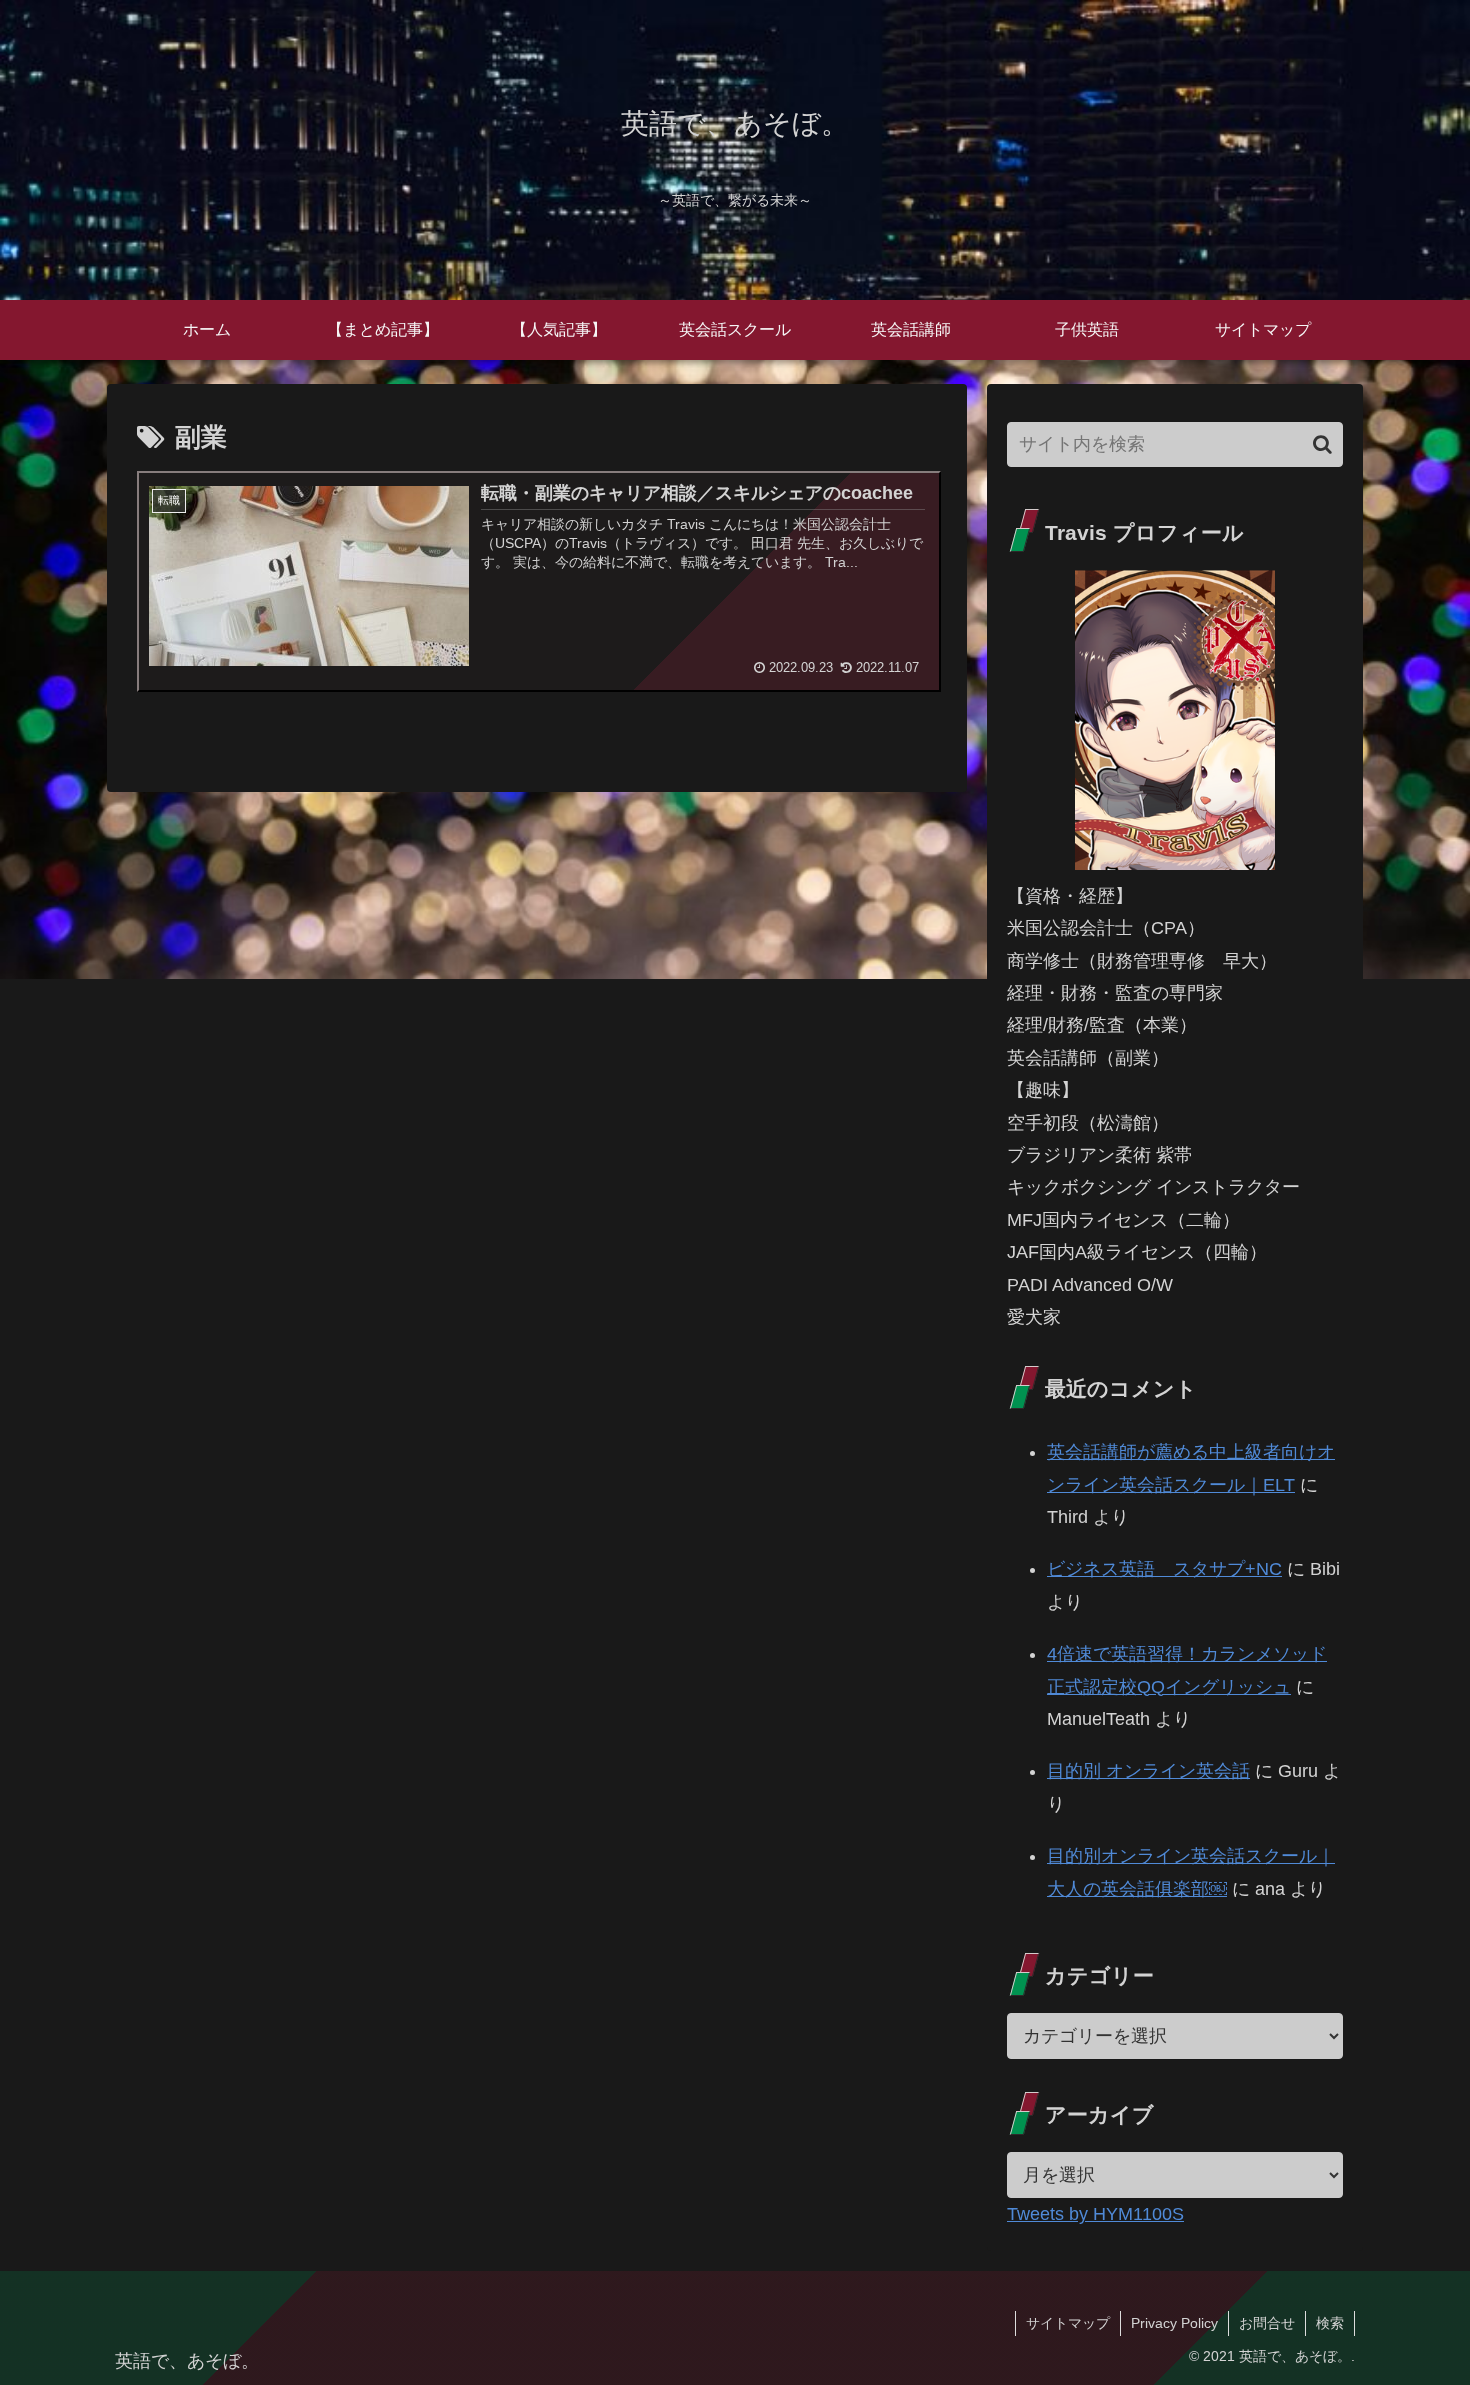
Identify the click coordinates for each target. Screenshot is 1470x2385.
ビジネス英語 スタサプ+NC (1164, 1569)
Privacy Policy (1174, 2323)
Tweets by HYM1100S (1095, 2214)
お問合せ (1267, 2323)
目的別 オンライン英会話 (1148, 1771)
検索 (1330, 2323)
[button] (1322, 444)
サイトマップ (1068, 2323)
